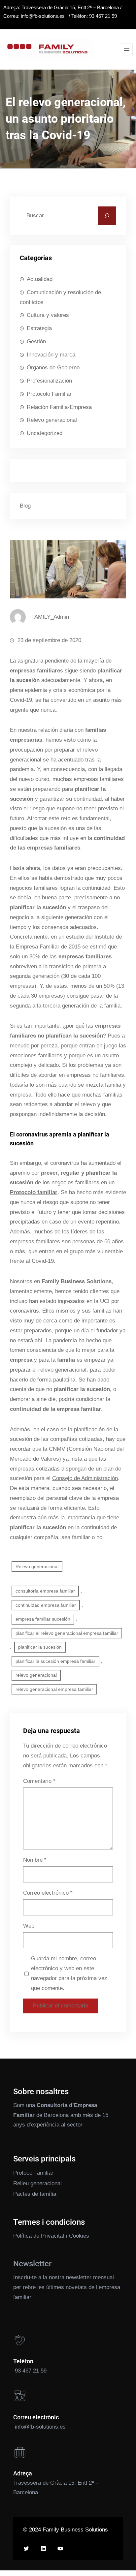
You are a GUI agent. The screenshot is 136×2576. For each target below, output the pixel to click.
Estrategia (39, 328)
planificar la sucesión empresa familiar (55, 1661)
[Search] (107, 216)
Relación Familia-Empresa (59, 407)
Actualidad (40, 279)
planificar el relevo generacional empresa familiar (67, 1633)
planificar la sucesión (40, 1647)
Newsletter (32, 2264)
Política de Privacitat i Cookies (51, 2236)
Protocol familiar (33, 2173)
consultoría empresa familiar (45, 1591)
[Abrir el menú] (127, 49)
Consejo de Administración (85, 1478)
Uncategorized (45, 433)
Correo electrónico (48, 1893)
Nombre (35, 1860)
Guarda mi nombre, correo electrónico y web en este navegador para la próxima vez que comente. (69, 1973)
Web (29, 1926)
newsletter (79, 2277)
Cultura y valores (48, 315)
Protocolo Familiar (49, 394)
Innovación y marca (51, 355)
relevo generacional (36, 1675)
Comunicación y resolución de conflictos (60, 297)
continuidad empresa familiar (46, 1605)
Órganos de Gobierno (53, 368)
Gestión (36, 341)
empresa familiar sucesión (43, 1619)
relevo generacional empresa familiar (54, 1689)
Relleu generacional (37, 2183)
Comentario (39, 1781)
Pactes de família (35, 2194)
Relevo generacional (52, 420)
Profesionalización (49, 381)
